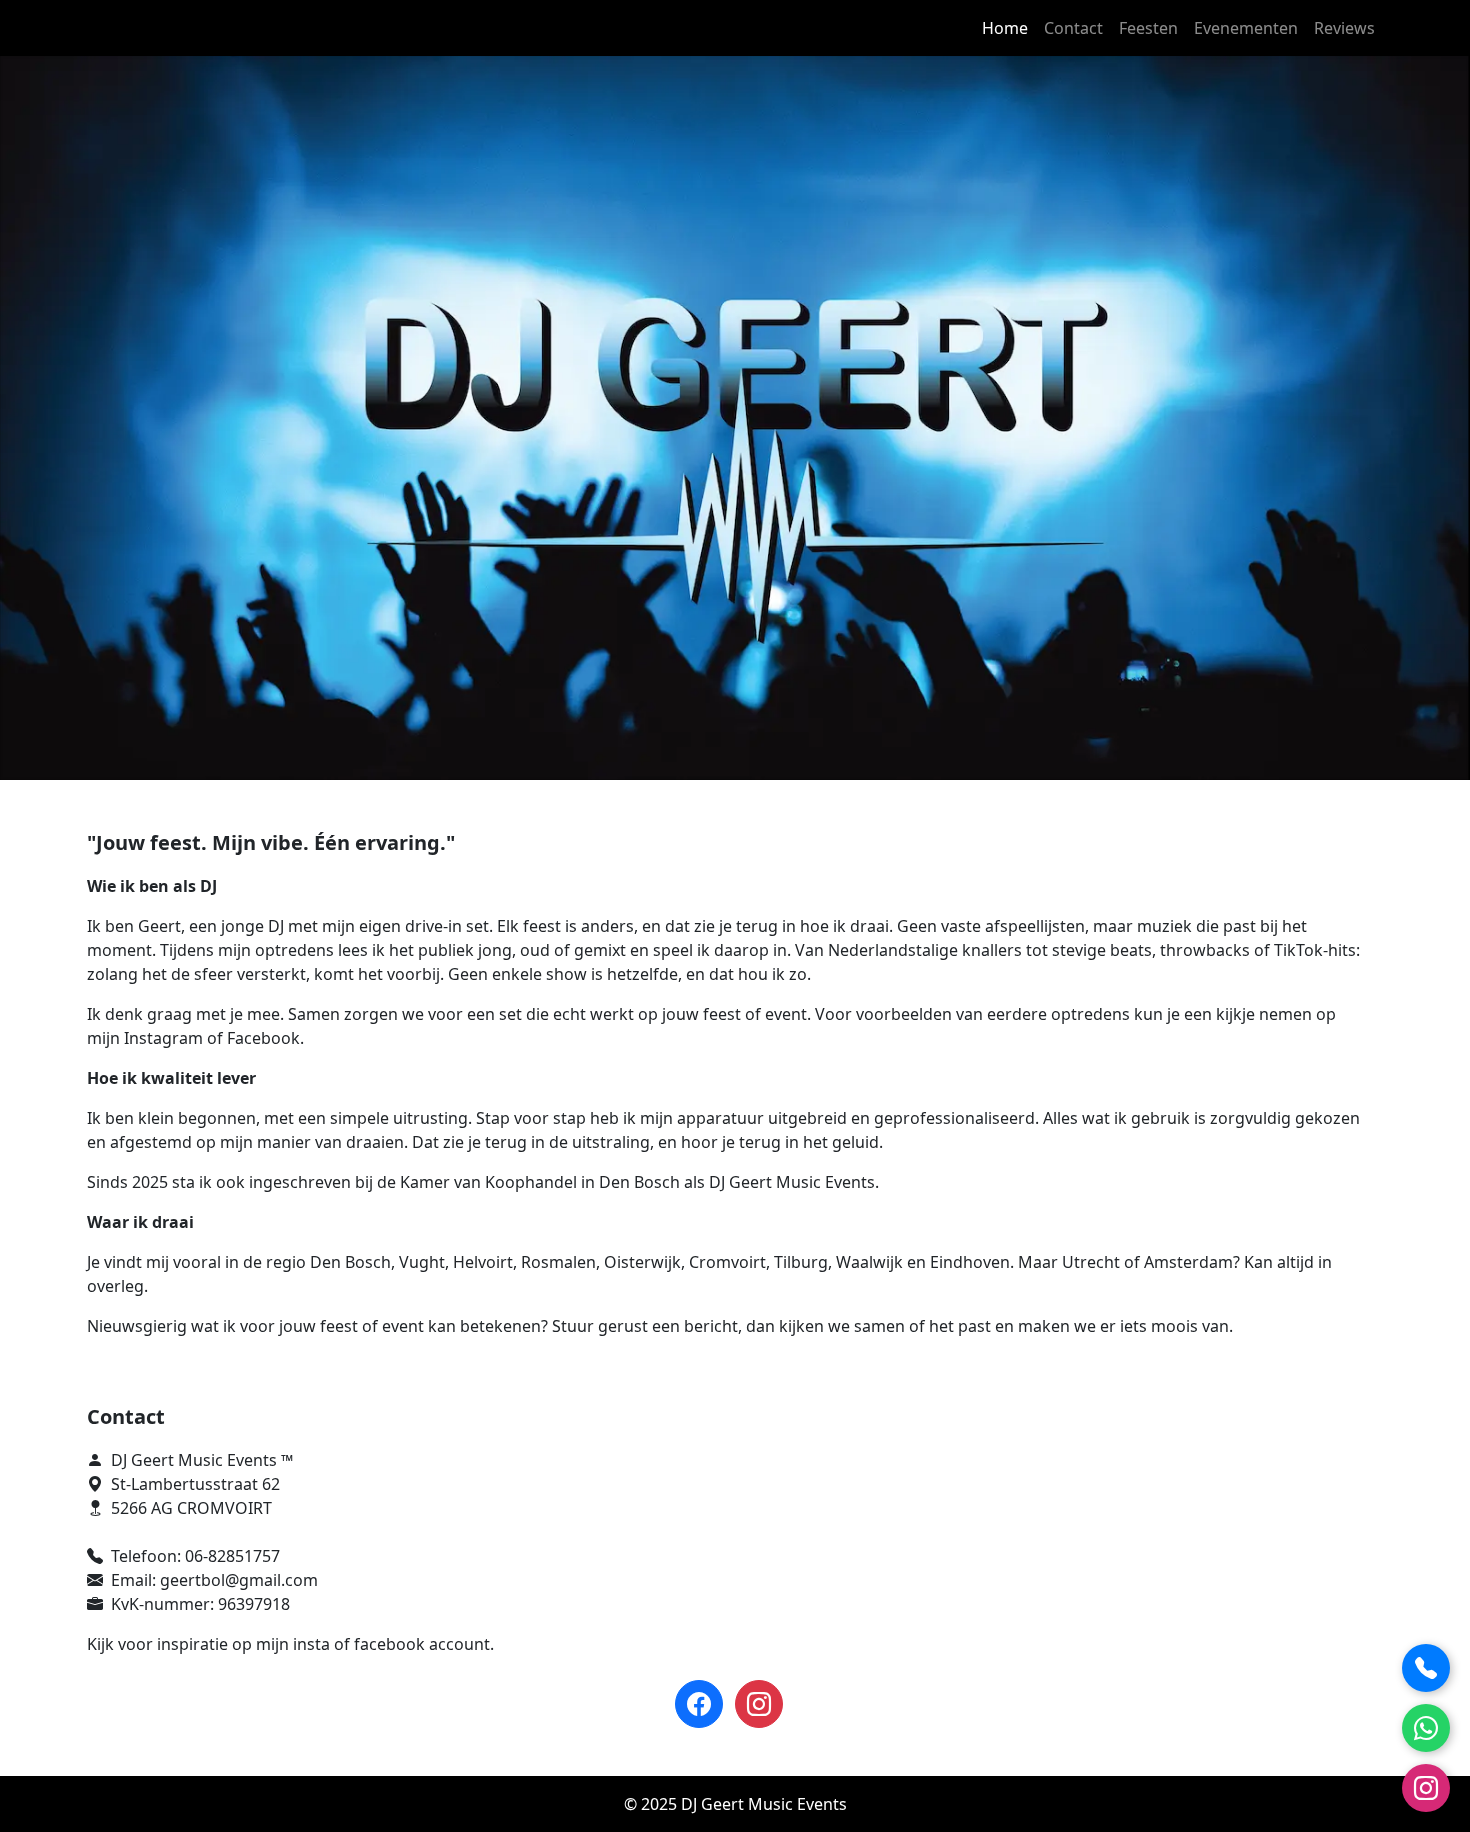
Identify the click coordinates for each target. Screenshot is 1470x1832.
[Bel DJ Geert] (1426, 1668)
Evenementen (1246, 28)
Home (1005, 28)
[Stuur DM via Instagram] (1426, 1788)
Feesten (1148, 28)
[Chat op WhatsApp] (1426, 1728)
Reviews (1344, 28)
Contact (1073, 28)
